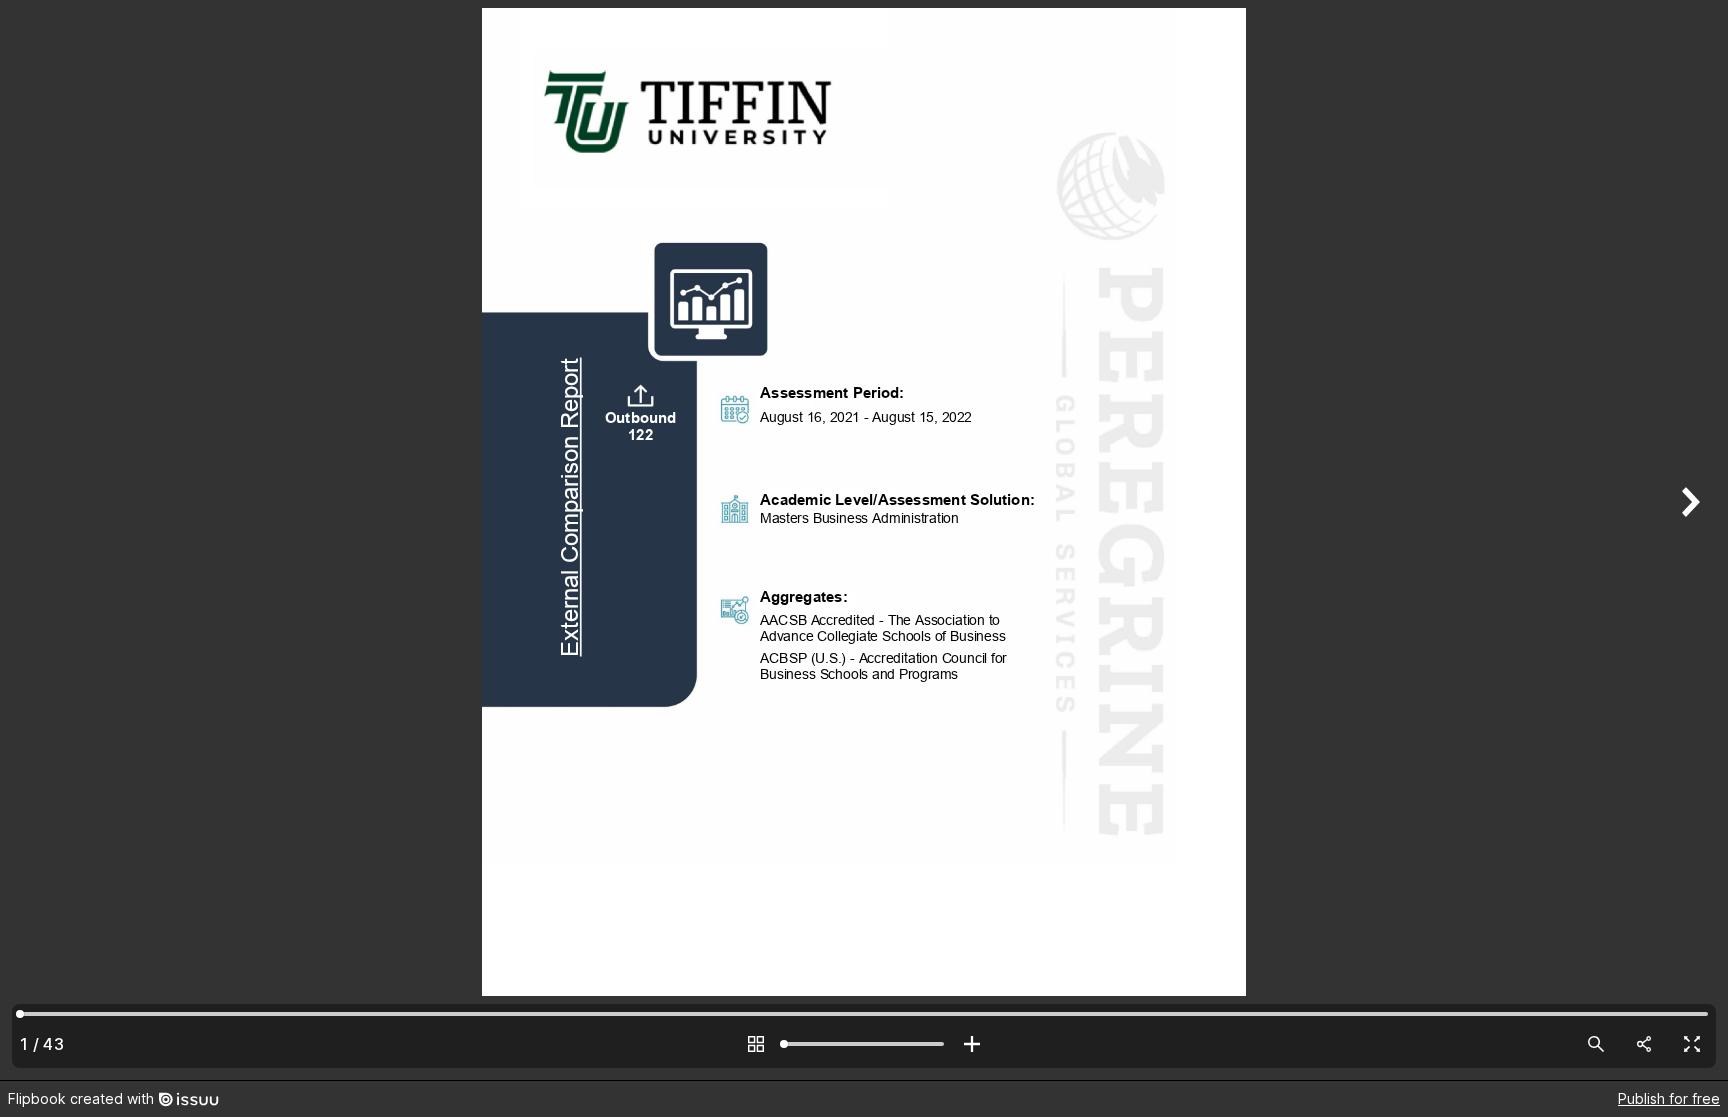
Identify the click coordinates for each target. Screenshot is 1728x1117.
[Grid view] (756, 1044)
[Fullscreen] (1692, 1044)
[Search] (1596, 1044)
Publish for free (1669, 1098)
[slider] (864, 1044)
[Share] (1644, 1044)
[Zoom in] (972, 1044)
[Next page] (1688, 540)
